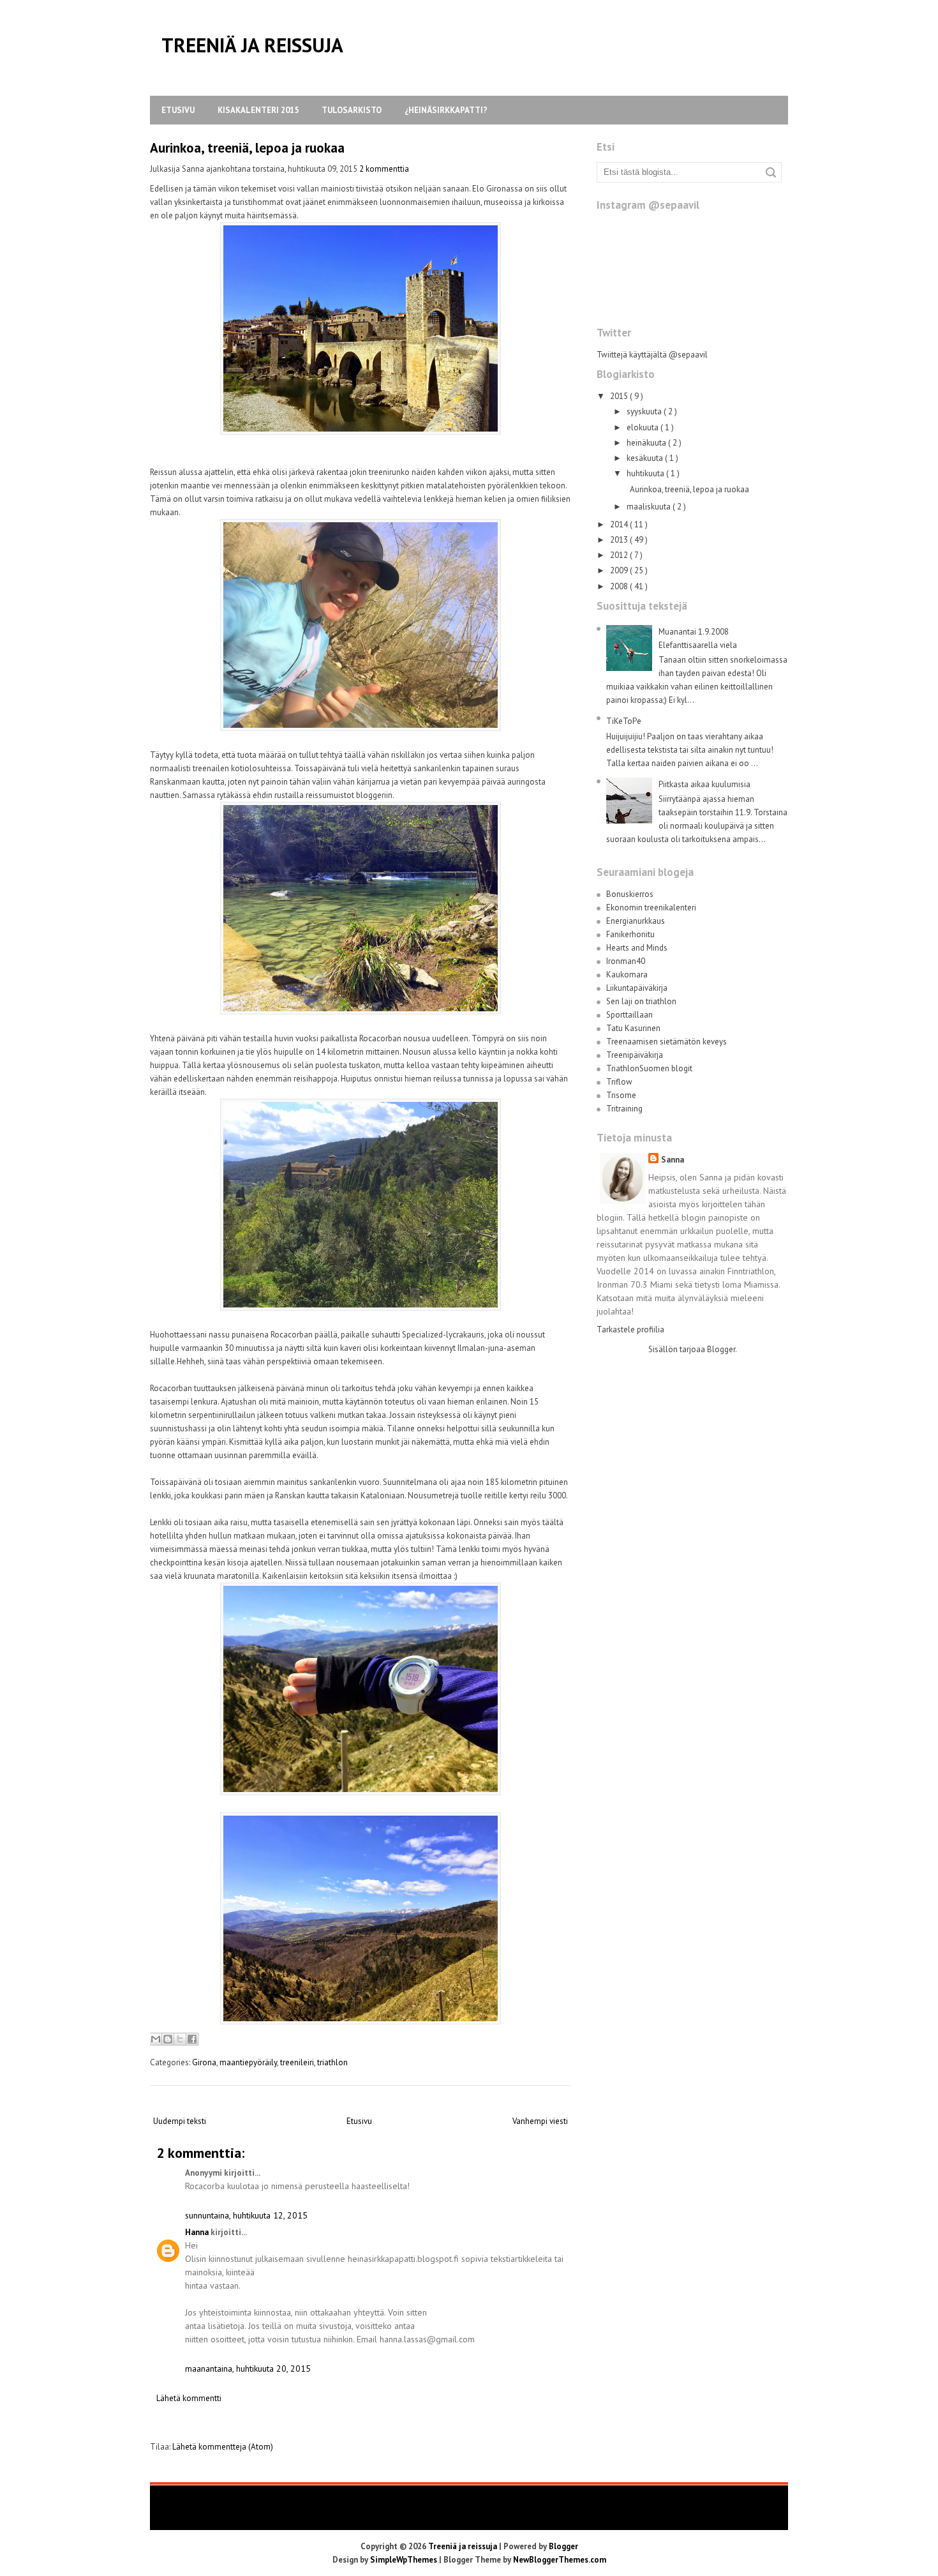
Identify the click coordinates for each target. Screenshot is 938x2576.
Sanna (673, 1160)
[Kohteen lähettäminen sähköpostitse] (156, 2039)
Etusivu (178, 110)
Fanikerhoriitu (630, 934)
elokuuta (644, 427)
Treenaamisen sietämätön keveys (666, 1042)
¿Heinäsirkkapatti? (446, 110)
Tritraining (624, 1109)
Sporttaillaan (629, 1015)
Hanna (197, 2232)
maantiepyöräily (248, 2062)
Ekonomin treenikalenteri (651, 908)
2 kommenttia (384, 169)
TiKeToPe (624, 721)
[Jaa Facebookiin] (192, 2039)
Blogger (721, 1349)
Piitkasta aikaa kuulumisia (704, 784)
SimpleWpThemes (405, 2560)
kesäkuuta (646, 458)
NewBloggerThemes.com (560, 2560)
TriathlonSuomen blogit (649, 1068)
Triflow (619, 1082)
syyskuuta (645, 411)
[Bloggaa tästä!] (168, 2039)
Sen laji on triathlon (641, 1001)
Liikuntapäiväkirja (637, 988)
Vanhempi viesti (540, 2121)
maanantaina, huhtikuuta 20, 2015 (248, 2369)
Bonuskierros (630, 894)
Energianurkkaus (636, 921)
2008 (620, 586)
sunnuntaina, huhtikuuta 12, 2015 (246, 2215)
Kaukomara (627, 975)
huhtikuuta (646, 473)
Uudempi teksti (180, 2121)
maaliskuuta (650, 507)
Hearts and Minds (637, 948)
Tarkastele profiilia (630, 1329)
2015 (620, 396)
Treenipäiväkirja (635, 1055)
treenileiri (297, 2062)
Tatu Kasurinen (633, 1028)
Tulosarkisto (352, 110)
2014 (620, 524)
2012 (620, 555)
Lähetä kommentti (189, 2398)
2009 (620, 570)
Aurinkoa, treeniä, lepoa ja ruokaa (247, 148)
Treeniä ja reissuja (252, 45)
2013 (620, 540)
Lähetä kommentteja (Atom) (223, 2447)
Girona (204, 2062)
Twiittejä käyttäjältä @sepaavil (652, 355)
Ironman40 (626, 961)
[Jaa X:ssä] (180, 2039)
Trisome (621, 1095)
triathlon (332, 2062)
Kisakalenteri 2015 (258, 110)
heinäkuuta (647, 443)
